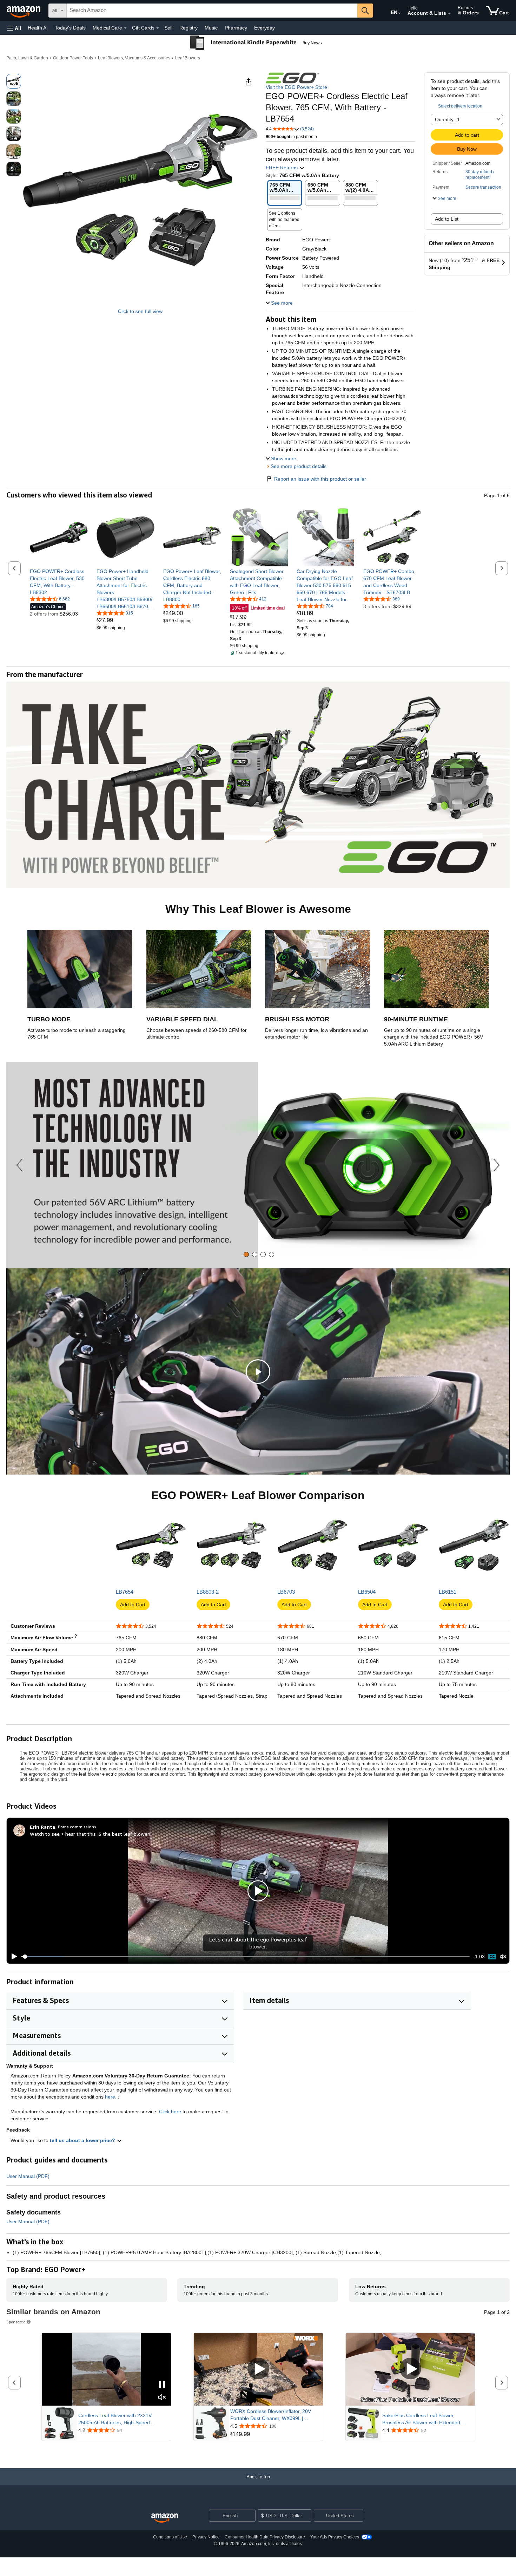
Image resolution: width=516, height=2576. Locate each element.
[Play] (12, 1957)
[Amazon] (24, 11)
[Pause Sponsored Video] (162, 2385)
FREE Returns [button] (282, 168)
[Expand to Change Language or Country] (399, 13)
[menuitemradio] (492, 1956)
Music (211, 28)
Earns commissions (77, 1827)
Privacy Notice (206, 2537)
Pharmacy (236, 28)
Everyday (264, 28)
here (110, 2097)
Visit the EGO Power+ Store (296, 87)
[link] (59, 582)
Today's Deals (70, 28)
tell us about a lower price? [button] (83, 2140)
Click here (170, 2112)
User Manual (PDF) (28, 2176)
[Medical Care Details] (125, 28)
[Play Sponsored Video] (258, 2369)
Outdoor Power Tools (73, 58)
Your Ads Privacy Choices (335, 2537)
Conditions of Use (170, 2537)
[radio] (14, 81)
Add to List (447, 219)
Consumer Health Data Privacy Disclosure (265, 2537)
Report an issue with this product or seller (320, 479)
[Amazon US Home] (165, 2518)
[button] (14, 28)
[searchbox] (212, 11)
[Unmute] (503, 1956)
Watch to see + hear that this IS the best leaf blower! (90, 1834)
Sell (168, 28)
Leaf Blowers (188, 58)
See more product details (299, 466)
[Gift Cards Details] (158, 28)
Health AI (38, 28)
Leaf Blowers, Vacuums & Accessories (134, 58)
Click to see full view (140, 311)
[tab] (246, 1254)
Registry (188, 28)
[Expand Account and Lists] (449, 14)
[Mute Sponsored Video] (162, 2398)
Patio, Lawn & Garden (27, 58)
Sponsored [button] (16, 2322)
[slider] (246, 1957)
